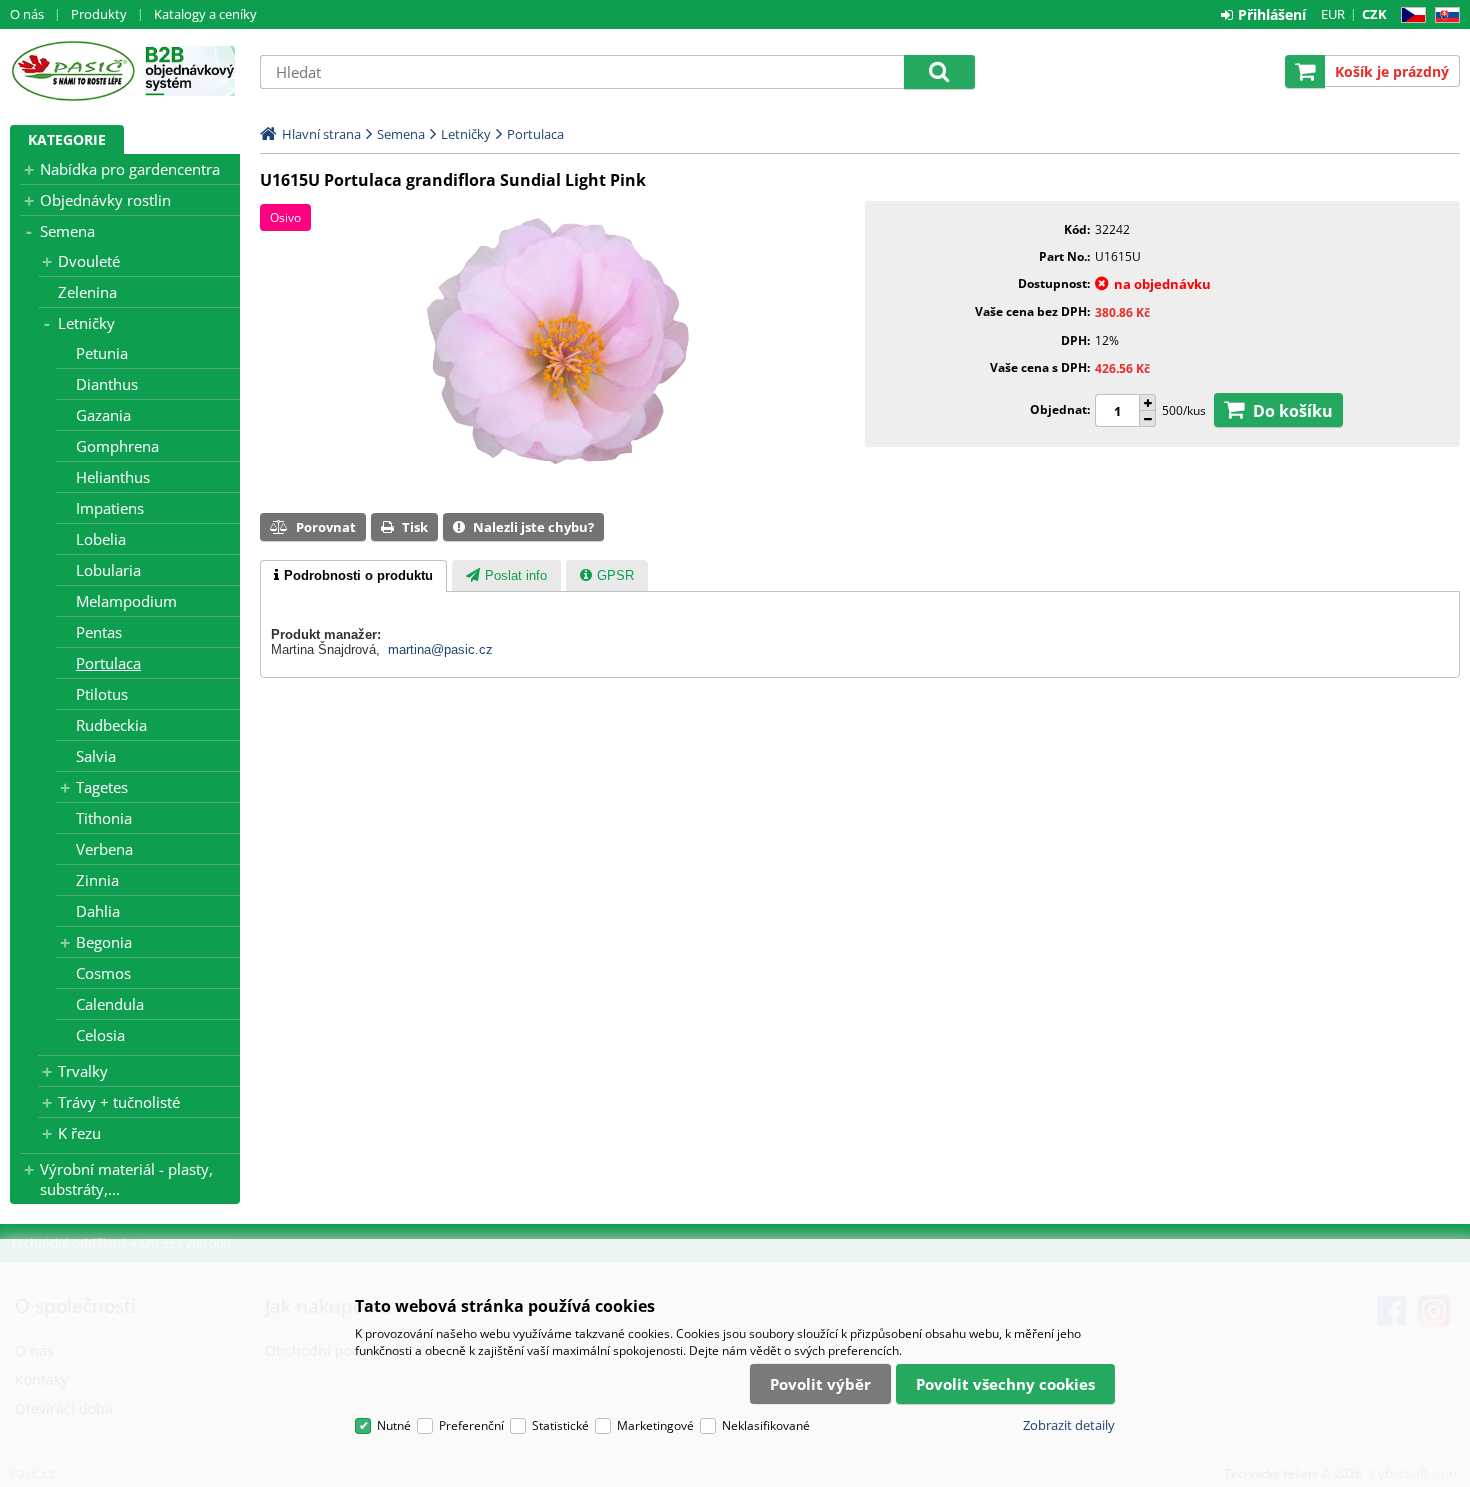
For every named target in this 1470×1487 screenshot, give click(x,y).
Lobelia (101, 539)
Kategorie (67, 139)
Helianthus (113, 477)
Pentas (99, 632)
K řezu (79, 1133)
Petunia (102, 353)
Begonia (104, 942)
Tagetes (102, 787)
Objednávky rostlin (105, 200)
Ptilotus (102, 694)
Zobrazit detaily (1069, 1425)
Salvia (96, 756)
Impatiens (110, 508)
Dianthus (107, 384)
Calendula (110, 1004)
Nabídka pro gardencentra (130, 169)
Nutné (394, 1425)
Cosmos (103, 973)
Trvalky (83, 1071)
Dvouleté (89, 261)
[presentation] (353, 576)
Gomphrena (117, 446)
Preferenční (471, 1425)
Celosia (100, 1035)
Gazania (103, 415)
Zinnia (97, 880)
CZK (1374, 14)
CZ (1409, 15)
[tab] (353, 576)
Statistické (560, 1425)
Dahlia (98, 911)
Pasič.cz (72, 71)
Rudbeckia (111, 725)
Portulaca (108, 663)
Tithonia (104, 818)
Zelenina (87, 292)
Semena (67, 231)
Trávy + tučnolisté (119, 1102)
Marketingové (655, 1425)
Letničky (86, 323)
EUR (1333, 14)
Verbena (104, 849)
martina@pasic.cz (440, 649)
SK (1443, 15)
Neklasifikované (766, 1425)
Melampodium (126, 601)
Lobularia (108, 570)
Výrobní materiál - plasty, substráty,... (126, 1179)
